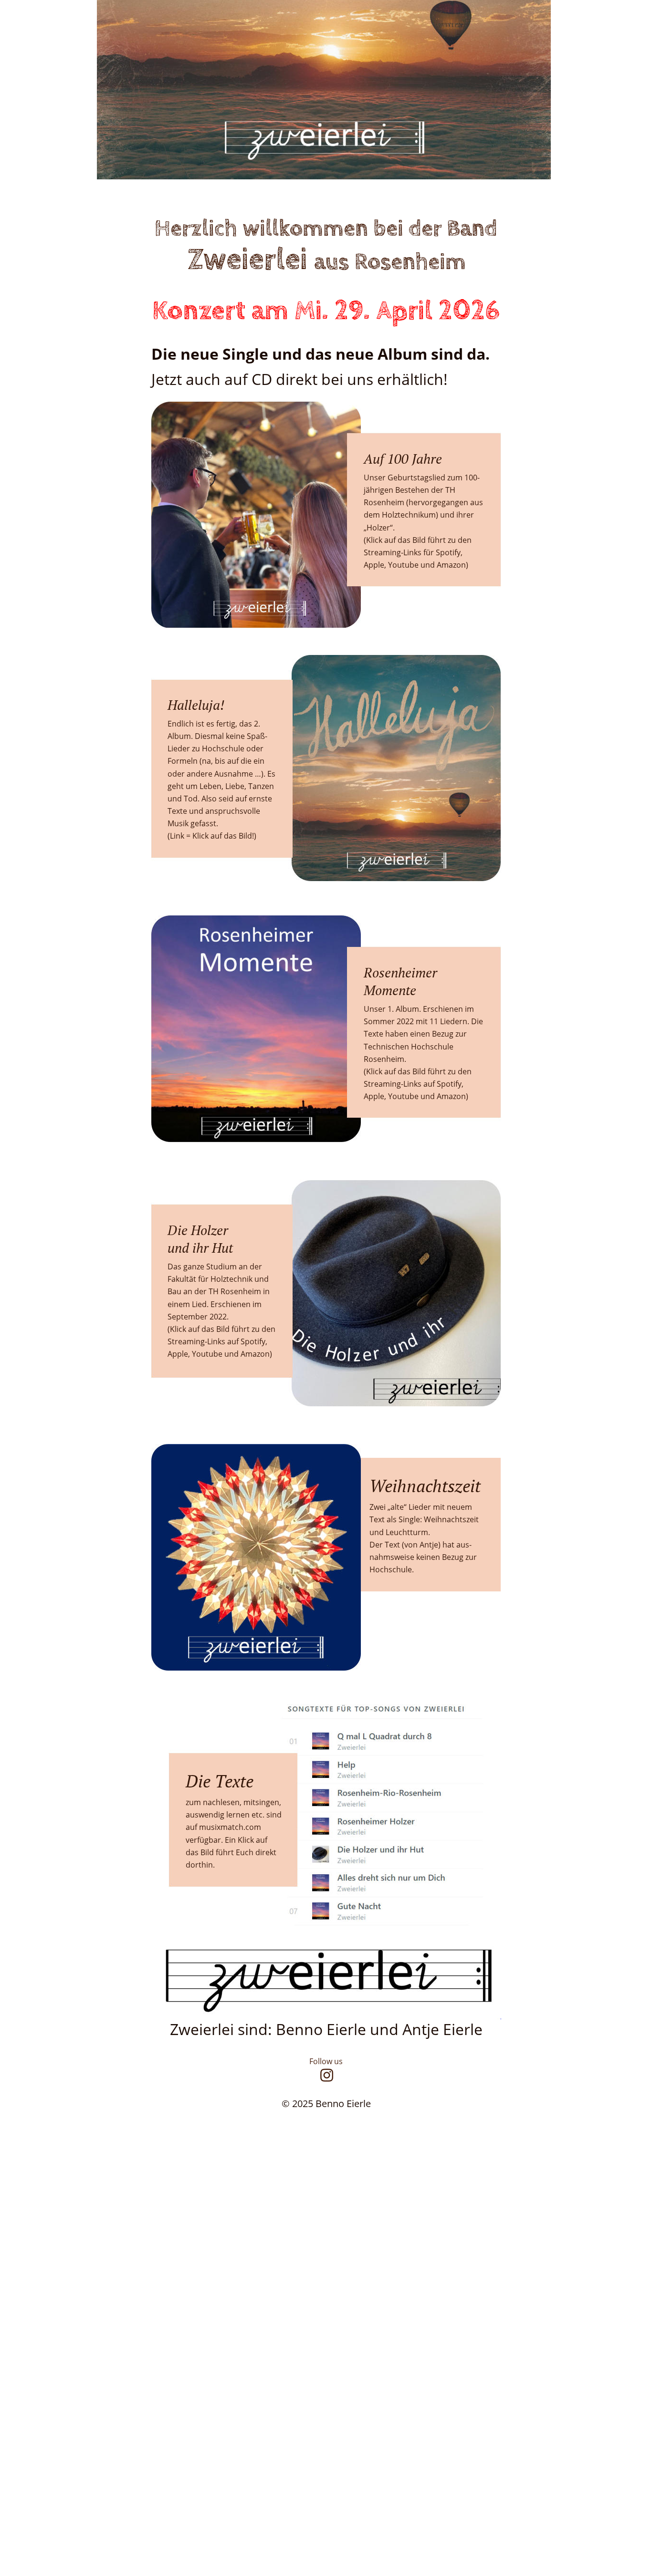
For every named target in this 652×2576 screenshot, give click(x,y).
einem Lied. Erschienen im (216, 1304)
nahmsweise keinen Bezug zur (424, 1557)
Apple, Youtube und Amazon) (416, 1096)
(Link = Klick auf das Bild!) (212, 836)
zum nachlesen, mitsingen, (234, 1802)
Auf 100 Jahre (403, 459)
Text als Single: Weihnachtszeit (425, 1519)
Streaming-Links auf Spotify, (415, 1084)
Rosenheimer (402, 972)
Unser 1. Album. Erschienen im (420, 1009)
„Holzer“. (379, 528)
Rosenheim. (385, 1059)
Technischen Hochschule (410, 1047)
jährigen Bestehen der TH (410, 490)
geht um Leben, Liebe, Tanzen (222, 786)
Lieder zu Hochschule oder (216, 748)
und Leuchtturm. (400, 1532)
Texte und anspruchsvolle (215, 811)
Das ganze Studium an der (216, 1267)
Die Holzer (198, 1230)
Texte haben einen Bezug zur (416, 1034)
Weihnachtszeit (425, 1486)
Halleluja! (196, 705)
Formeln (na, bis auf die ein (217, 761)
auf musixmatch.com (224, 1827)
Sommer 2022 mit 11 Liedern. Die (424, 1021)
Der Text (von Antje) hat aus (419, 1545)
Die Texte (224, 1781)
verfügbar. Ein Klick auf (227, 1840)
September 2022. (198, 1317)
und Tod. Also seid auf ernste (221, 799)
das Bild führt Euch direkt (232, 1852)
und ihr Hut (200, 1248)
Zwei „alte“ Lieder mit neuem (422, 1507)
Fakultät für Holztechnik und (219, 1279)
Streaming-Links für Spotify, (414, 552)
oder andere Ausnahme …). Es (222, 774)
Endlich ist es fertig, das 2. (215, 724)
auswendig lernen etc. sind (235, 1815)
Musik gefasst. (194, 823)
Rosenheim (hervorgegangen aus (424, 502)
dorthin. (200, 1865)
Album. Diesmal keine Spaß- (217, 736)
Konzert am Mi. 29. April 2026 (326, 311)
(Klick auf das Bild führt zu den (419, 1071)
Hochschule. (392, 1569)
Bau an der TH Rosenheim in (220, 1291)
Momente (390, 990)
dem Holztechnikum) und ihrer (420, 515)
